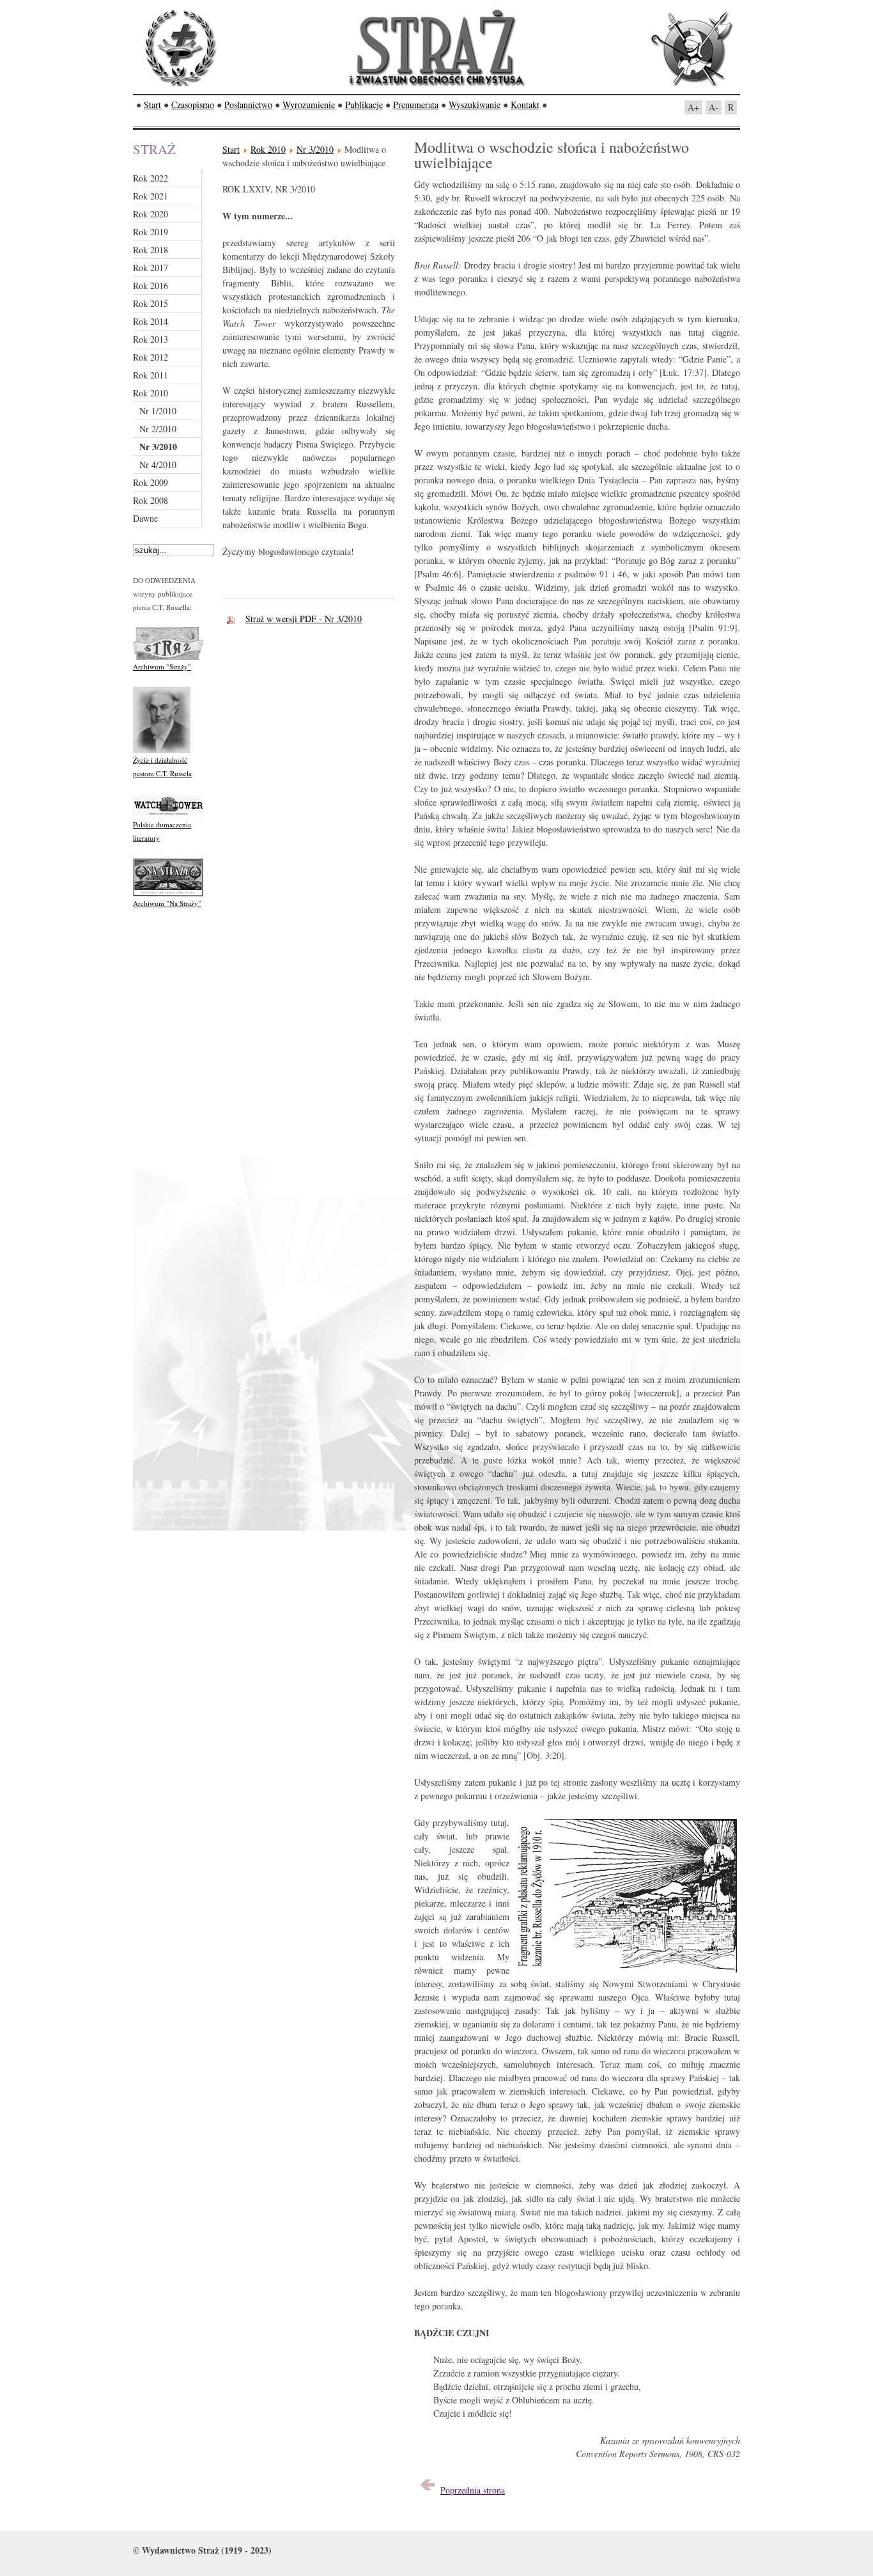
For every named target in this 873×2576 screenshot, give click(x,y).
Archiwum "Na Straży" (167, 903)
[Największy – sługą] (428, 2490)
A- (714, 107)
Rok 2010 (268, 149)
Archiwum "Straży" (162, 667)
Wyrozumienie (309, 105)
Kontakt (525, 105)
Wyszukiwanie (475, 105)
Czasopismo (193, 105)
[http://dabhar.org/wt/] (168, 815)
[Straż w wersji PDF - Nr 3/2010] (234, 619)
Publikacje (364, 105)
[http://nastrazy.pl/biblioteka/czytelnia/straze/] (168, 657)
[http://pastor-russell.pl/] (162, 750)
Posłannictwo (248, 105)
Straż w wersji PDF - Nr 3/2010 (304, 619)
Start (152, 105)
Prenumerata (416, 105)
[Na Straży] (168, 894)
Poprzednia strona (473, 2490)
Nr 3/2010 (315, 149)
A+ (693, 107)
